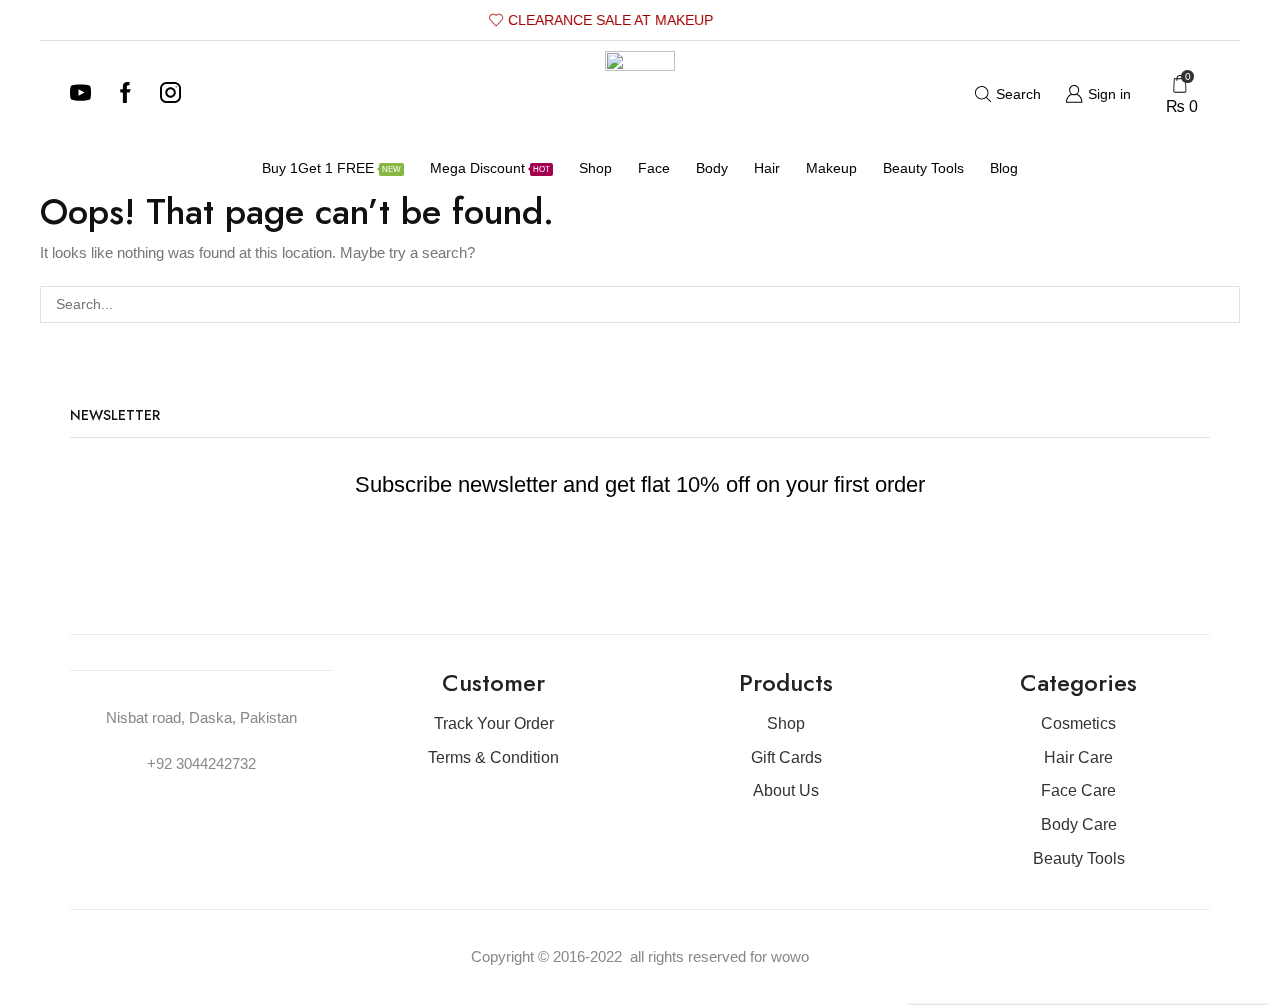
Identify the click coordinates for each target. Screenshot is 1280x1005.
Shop (595, 168)
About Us (786, 790)
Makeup (831, 168)
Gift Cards (786, 757)
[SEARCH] (1221, 304)
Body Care (1079, 824)
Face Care (1078, 790)
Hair (767, 168)
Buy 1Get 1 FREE (331, 168)
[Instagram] (170, 94)
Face (654, 168)
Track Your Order (494, 723)
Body (712, 168)
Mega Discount (490, 168)
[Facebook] (125, 94)
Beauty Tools (923, 168)
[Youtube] (80, 94)
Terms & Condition (493, 757)
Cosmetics (1078, 723)
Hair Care (1078, 757)
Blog (1004, 168)
